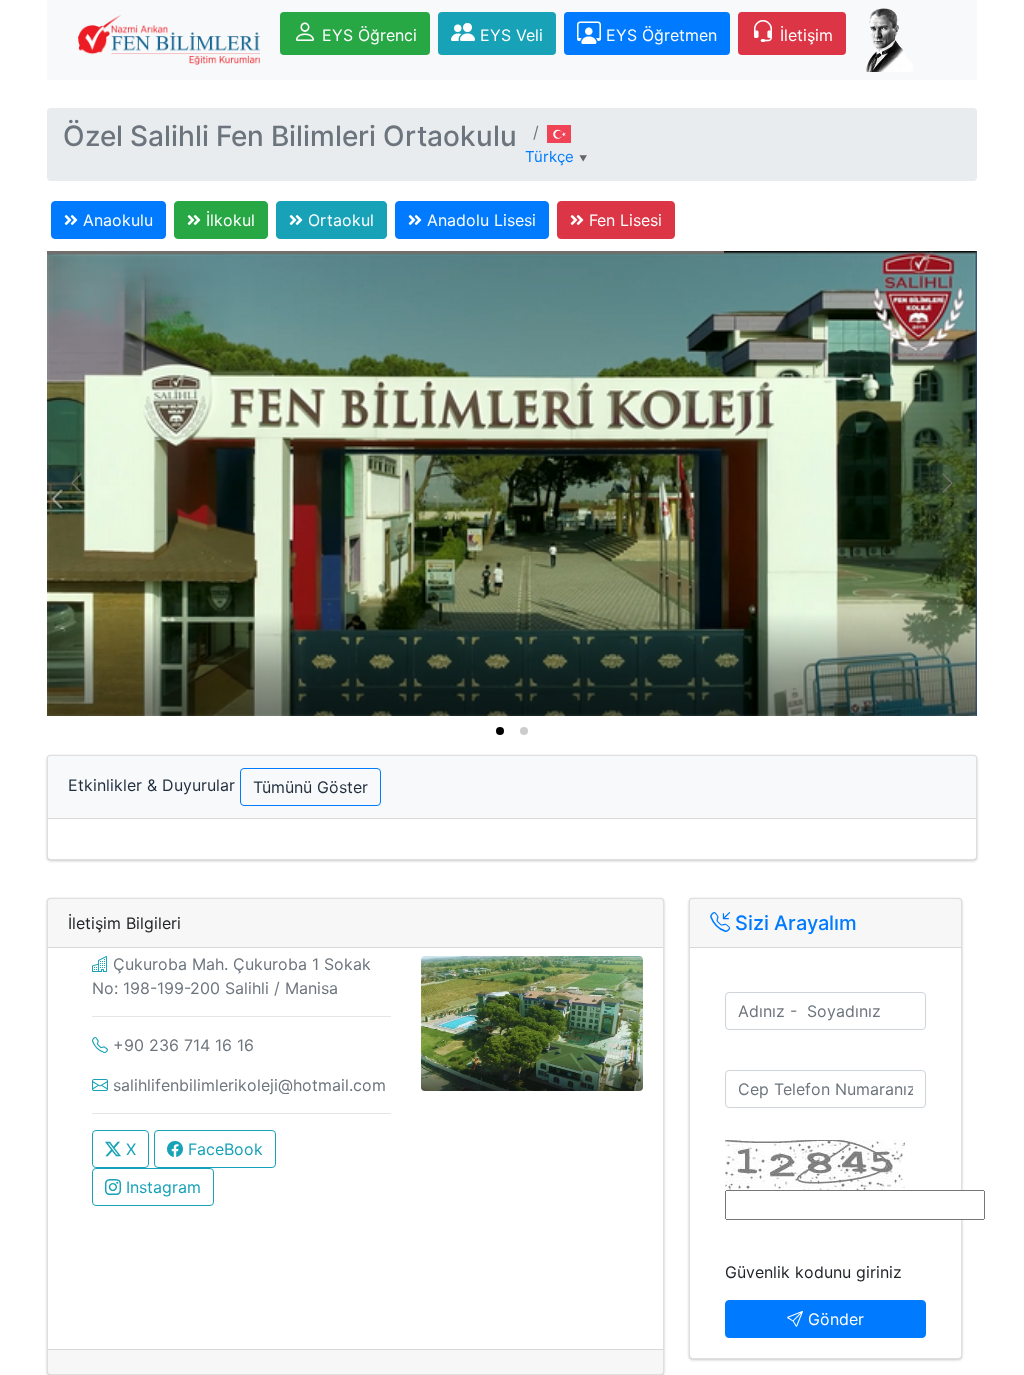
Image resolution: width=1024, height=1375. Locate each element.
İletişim (804, 35)
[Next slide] (946, 483)
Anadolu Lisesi (479, 220)
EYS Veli (509, 35)
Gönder (833, 1319)
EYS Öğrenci (367, 35)
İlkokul (228, 220)
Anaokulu (115, 220)
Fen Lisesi (623, 220)
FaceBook (223, 1149)
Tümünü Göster (310, 787)
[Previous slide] (78, 483)
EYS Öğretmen (659, 35)
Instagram (161, 1187)
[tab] (500, 731)
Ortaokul (338, 220)
